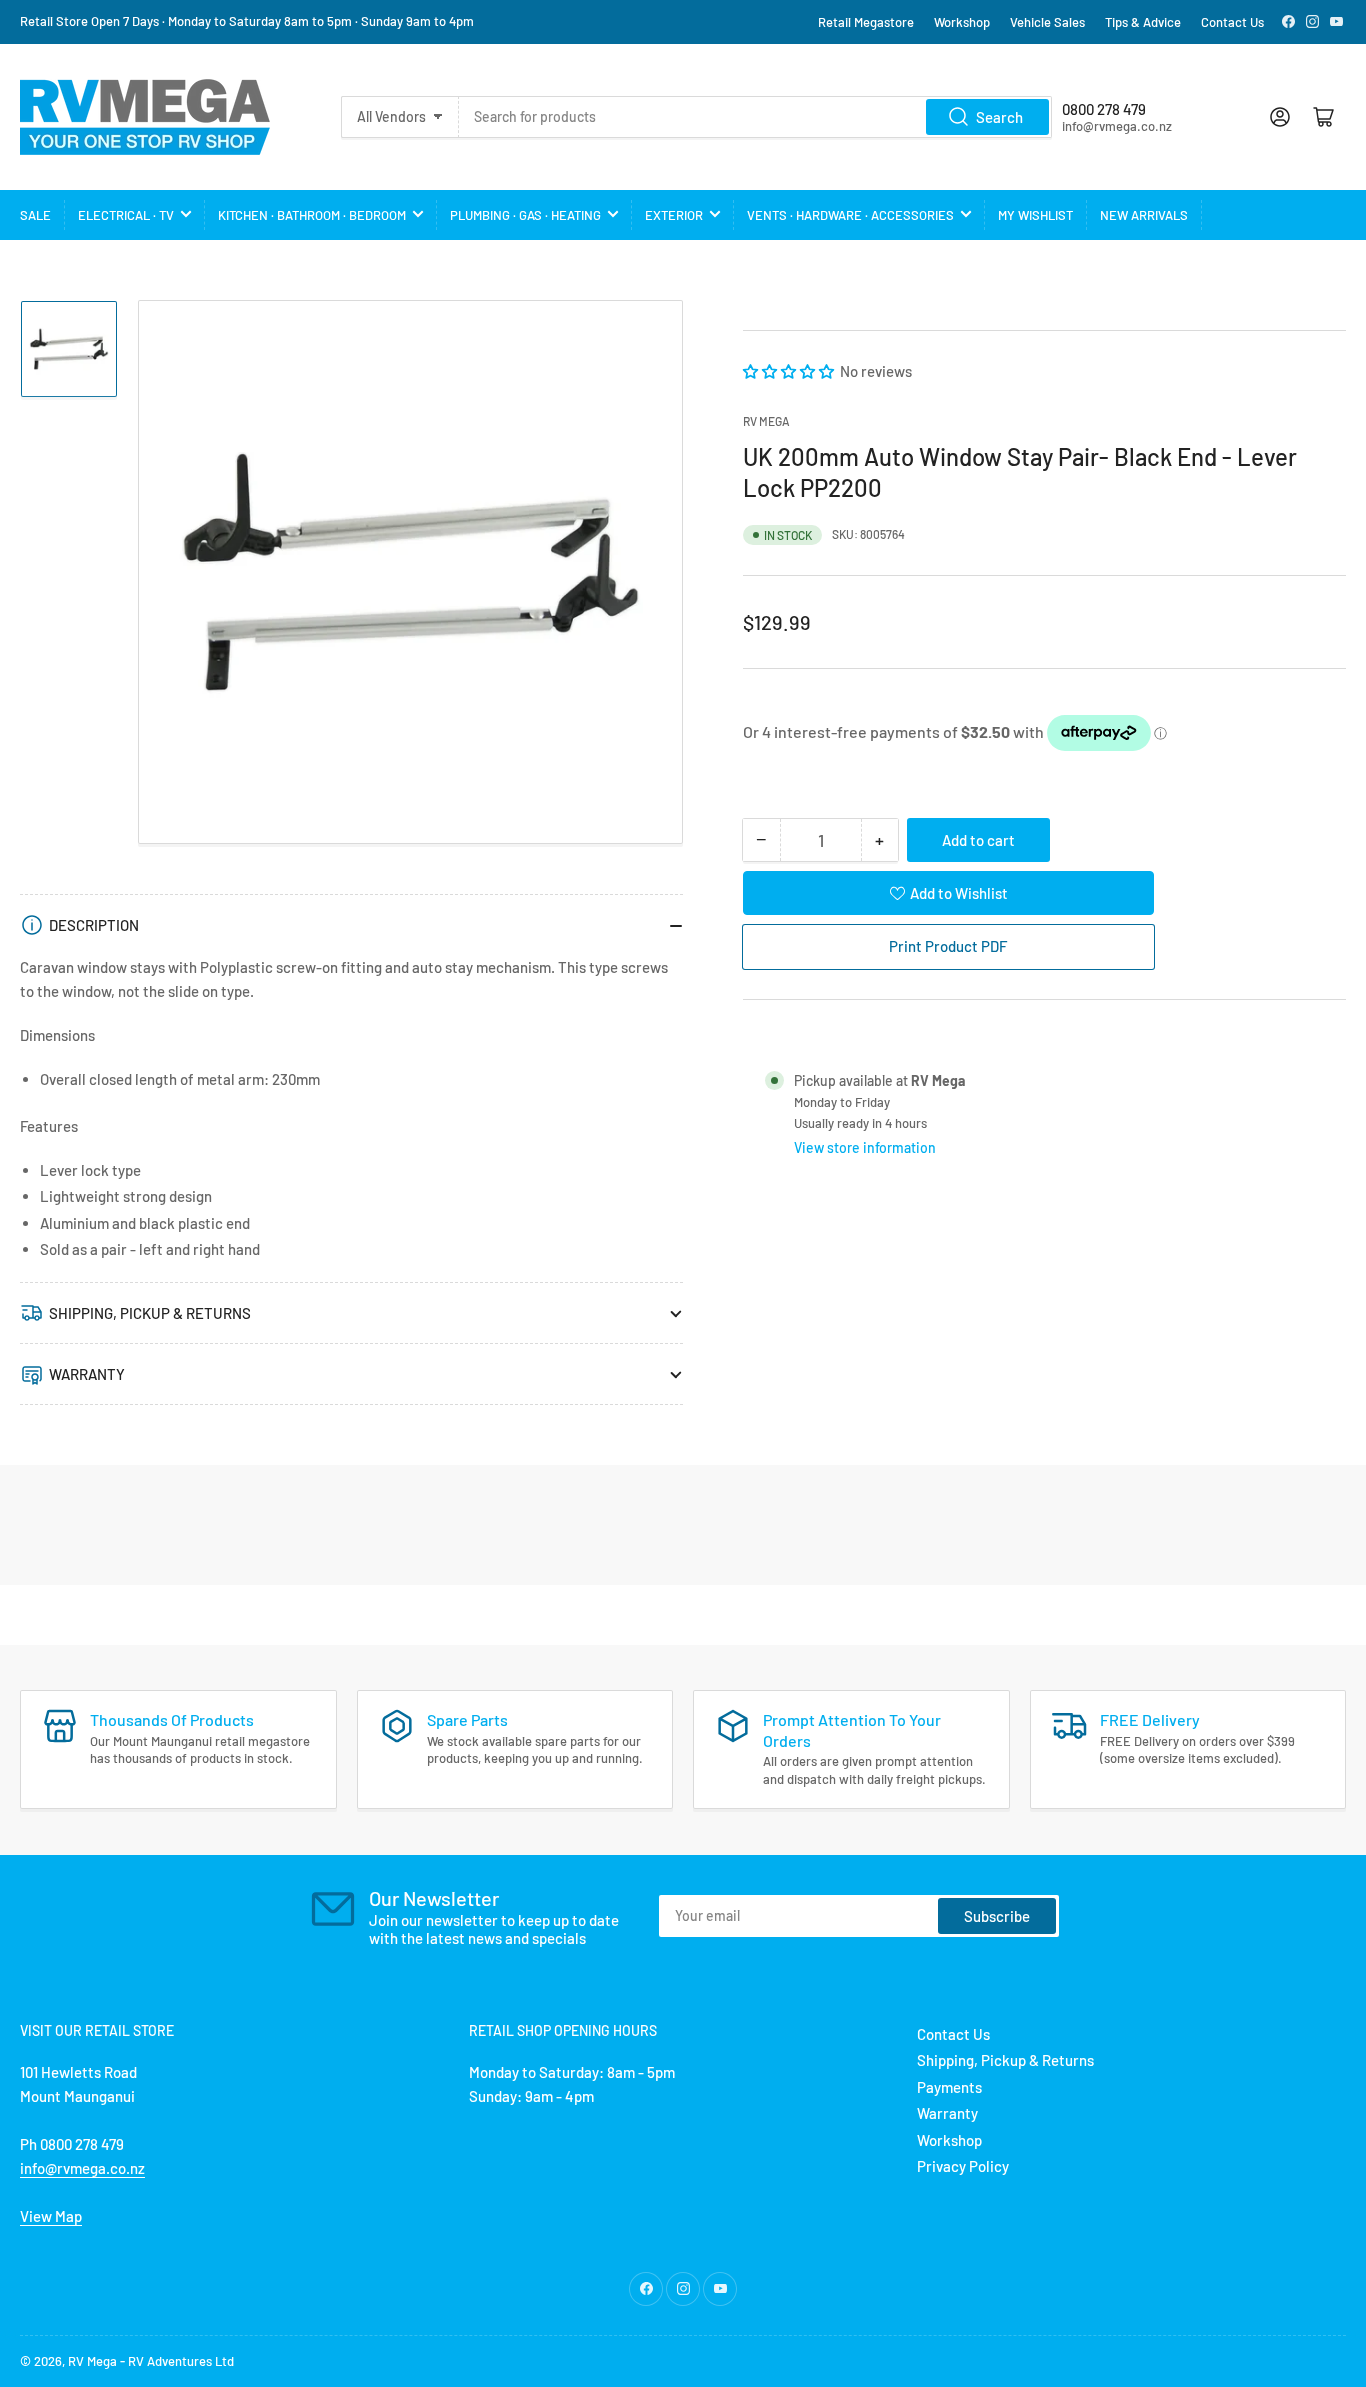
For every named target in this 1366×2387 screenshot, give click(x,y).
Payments (949, 2087)
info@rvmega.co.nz (82, 2168)
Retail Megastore (866, 22)
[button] (790, 371)
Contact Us (1232, 22)
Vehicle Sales (1047, 22)
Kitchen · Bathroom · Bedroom (312, 215)
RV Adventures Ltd (181, 2361)
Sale (35, 215)
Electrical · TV (126, 215)
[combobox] (756, 117)
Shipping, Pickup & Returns (1005, 2060)
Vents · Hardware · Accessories (850, 215)
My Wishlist (1035, 215)
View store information (865, 1146)
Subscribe (997, 1916)
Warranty (947, 2113)
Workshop (962, 22)
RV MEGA (766, 421)
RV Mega (92, 2361)
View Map (51, 2216)
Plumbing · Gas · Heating (525, 215)
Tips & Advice (1143, 22)
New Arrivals (1144, 215)
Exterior (674, 215)
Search (999, 117)
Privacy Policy (963, 2166)
